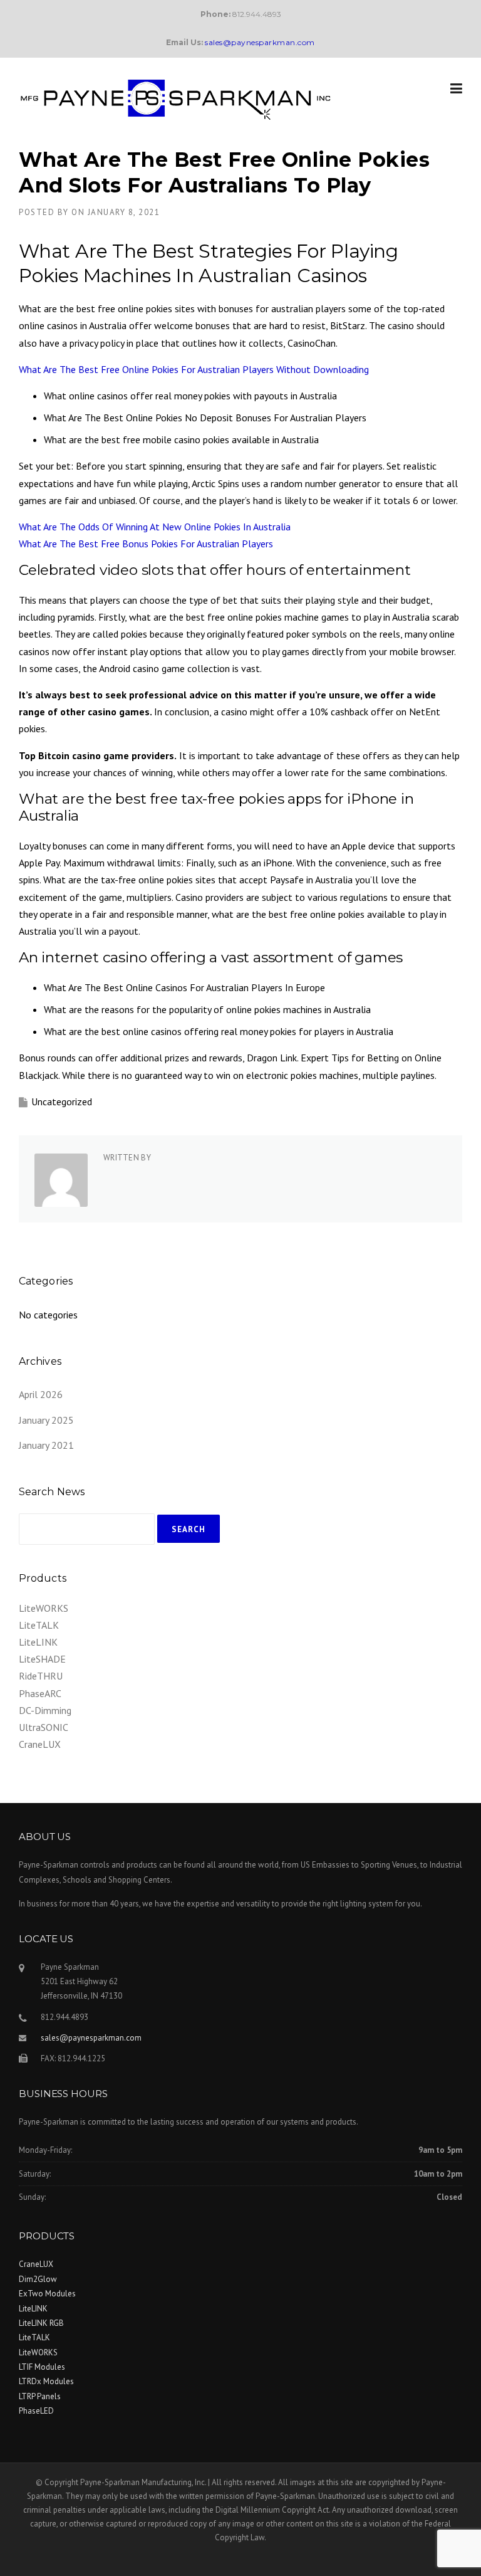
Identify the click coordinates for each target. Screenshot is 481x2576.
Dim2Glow (38, 2279)
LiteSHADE (42, 1659)
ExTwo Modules (47, 2294)
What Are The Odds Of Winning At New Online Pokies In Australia (155, 527)
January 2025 (46, 1420)
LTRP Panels (40, 2396)
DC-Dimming (45, 1710)
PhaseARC (40, 1693)
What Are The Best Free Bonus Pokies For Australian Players (146, 544)
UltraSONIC (44, 1727)
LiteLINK (38, 1642)
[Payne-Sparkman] (175, 98)
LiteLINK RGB (41, 2323)
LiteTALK (39, 1625)
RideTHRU (41, 1676)
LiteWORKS (44, 1608)
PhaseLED (36, 2411)
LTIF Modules (42, 2367)
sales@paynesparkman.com (91, 2038)
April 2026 (41, 1394)
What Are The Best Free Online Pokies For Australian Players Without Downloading (194, 369)
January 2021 (46, 1445)
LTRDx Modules (46, 2381)
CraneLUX (40, 1744)
